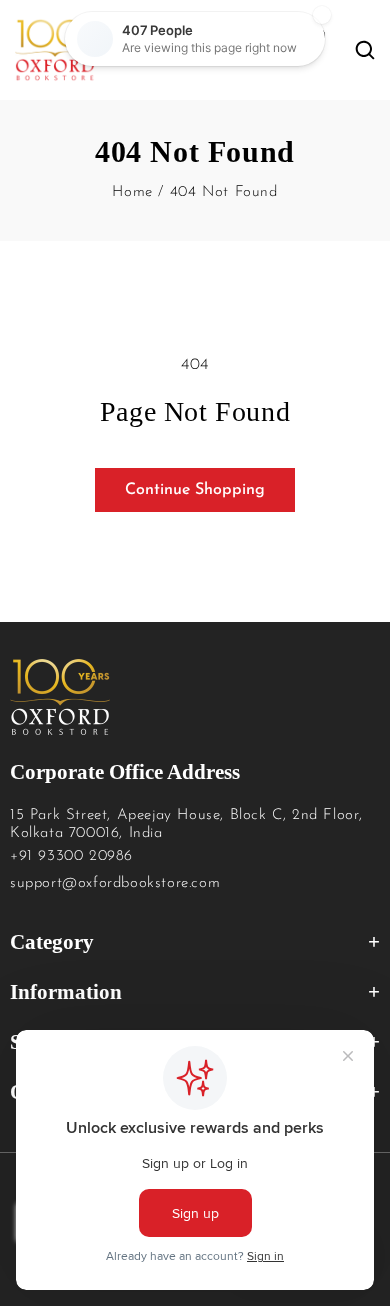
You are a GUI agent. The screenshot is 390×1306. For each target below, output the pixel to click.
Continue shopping (195, 490)
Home (132, 192)
